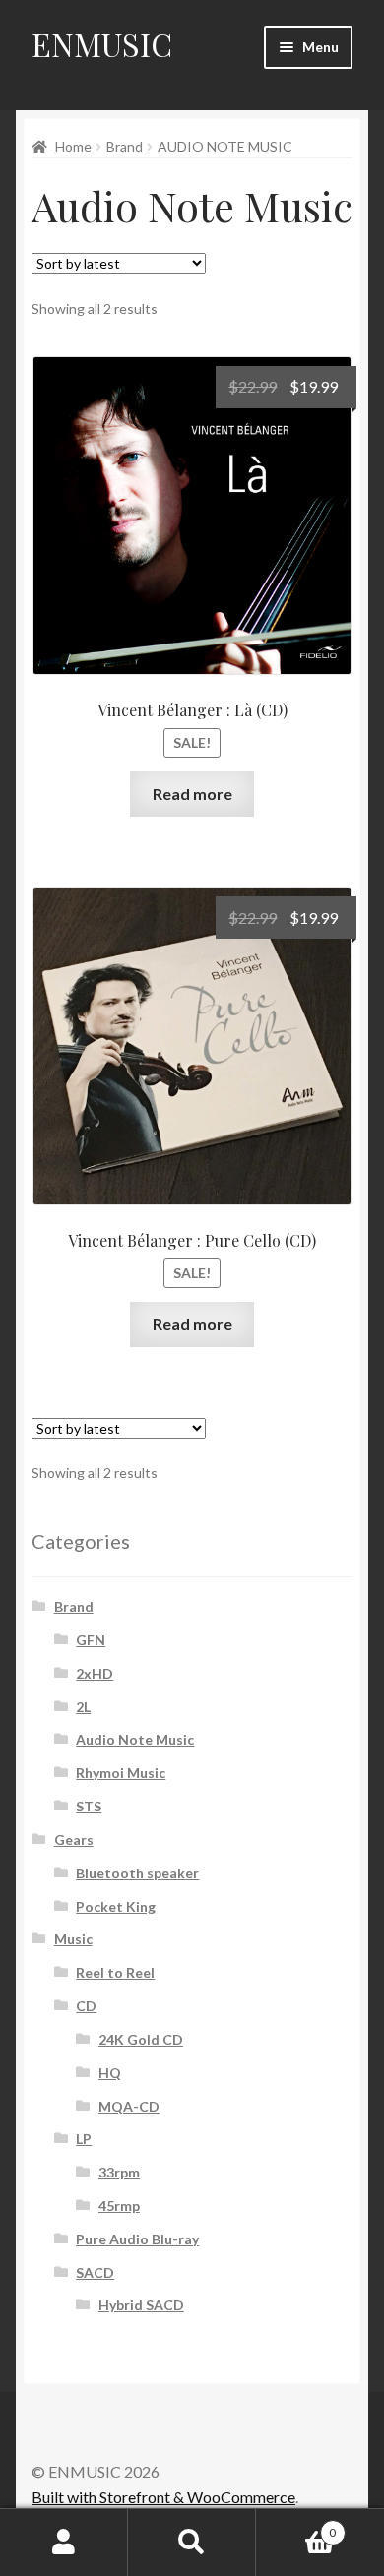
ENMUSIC (102, 44)
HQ (110, 2073)
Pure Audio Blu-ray (137, 2239)
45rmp (119, 2206)
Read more (192, 794)
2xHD (95, 1673)
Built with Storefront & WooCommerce (163, 2497)
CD (86, 2006)
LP (84, 2139)
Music (73, 1939)
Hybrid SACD (141, 2305)
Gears (74, 1840)
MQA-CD (129, 2106)
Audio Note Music (135, 1739)
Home (73, 146)
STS (89, 1806)
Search (192, 2543)
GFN (91, 1640)
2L (83, 1707)
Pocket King (116, 1906)
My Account (64, 2543)
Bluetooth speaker (137, 1873)
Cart (296, 2526)
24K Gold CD (141, 2039)
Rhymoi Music (121, 1773)
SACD (95, 2272)
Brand (125, 146)
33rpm (119, 2172)
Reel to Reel (115, 1972)
